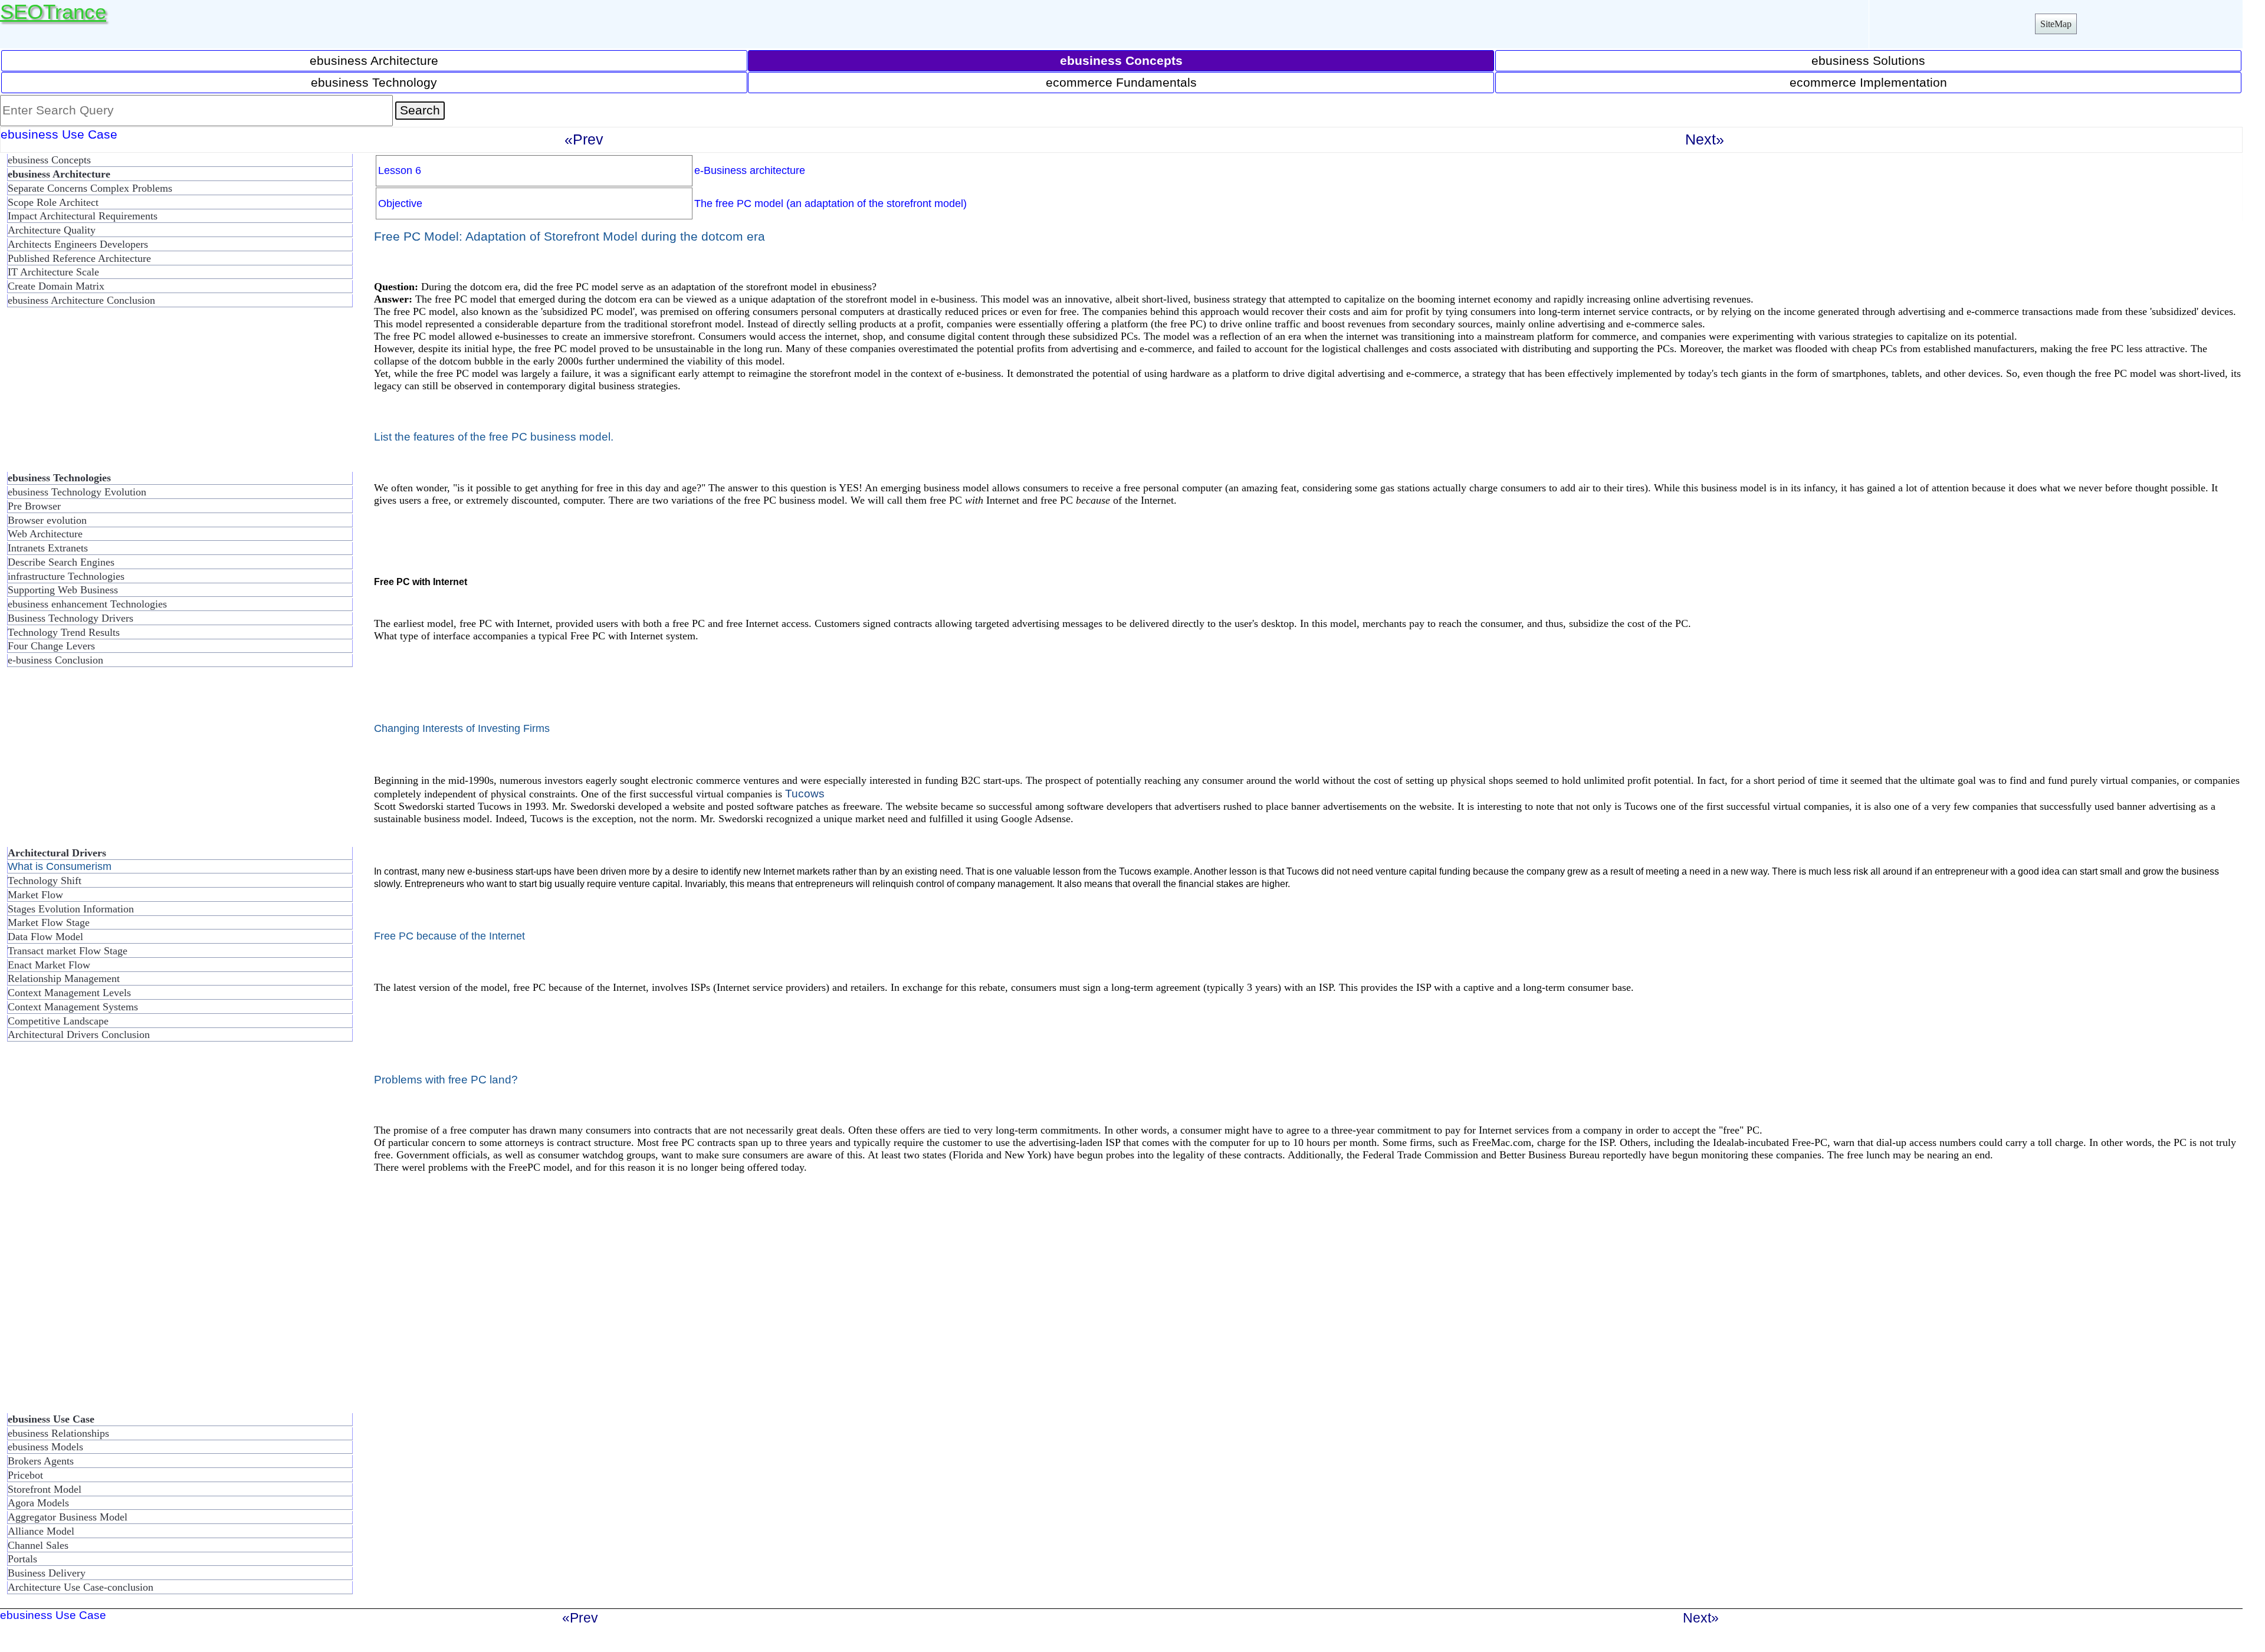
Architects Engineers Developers (78, 244)
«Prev (584, 139)
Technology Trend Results (64, 632)
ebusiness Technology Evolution (77, 492)
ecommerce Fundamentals (1121, 82)
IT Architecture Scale (53, 272)
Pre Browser (34, 506)
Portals (22, 1559)
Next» (1705, 139)
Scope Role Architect (53, 202)
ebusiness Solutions (1868, 60)
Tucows (805, 793)
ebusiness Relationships (58, 1433)
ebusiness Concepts (49, 160)
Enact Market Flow (49, 965)
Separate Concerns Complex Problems (90, 188)
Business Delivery (47, 1573)
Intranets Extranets (48, 548)
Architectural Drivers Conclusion (79, 1034)
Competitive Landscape (58, 1021)
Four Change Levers (51, 646)
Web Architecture (45, 534)
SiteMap (2056, 24)
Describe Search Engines (61, 562)
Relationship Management (64, 978)
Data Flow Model (45, 937)
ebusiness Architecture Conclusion (81, 300)
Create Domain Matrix (56, 286)
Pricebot (25, 1475)
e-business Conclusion (55, 660)
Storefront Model (45, 1489)
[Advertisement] (94, 395)
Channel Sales (38, 1545)
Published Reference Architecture (79, 258)
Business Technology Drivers (70, 618)
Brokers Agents (41, 1461)
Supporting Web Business (63, 590)
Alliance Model (41, 1531)
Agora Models (38, 1503)
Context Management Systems (73, 1007)
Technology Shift (45, 881)
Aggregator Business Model (68, 1517)
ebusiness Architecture (374, 60)
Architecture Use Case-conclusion (81, 1587)
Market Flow (35, 895)
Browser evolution (47, 520)
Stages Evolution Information (71, 909)
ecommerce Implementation (1868, 82)
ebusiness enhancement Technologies (87, 604)
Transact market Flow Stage (68, 951)
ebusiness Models (45, 1447)
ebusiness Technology (374, 82)
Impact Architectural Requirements (83, 216)
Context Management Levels (69, 993)
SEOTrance (53, 12)
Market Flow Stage (49, 922)
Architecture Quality (52, 230)
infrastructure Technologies (66, 576)
